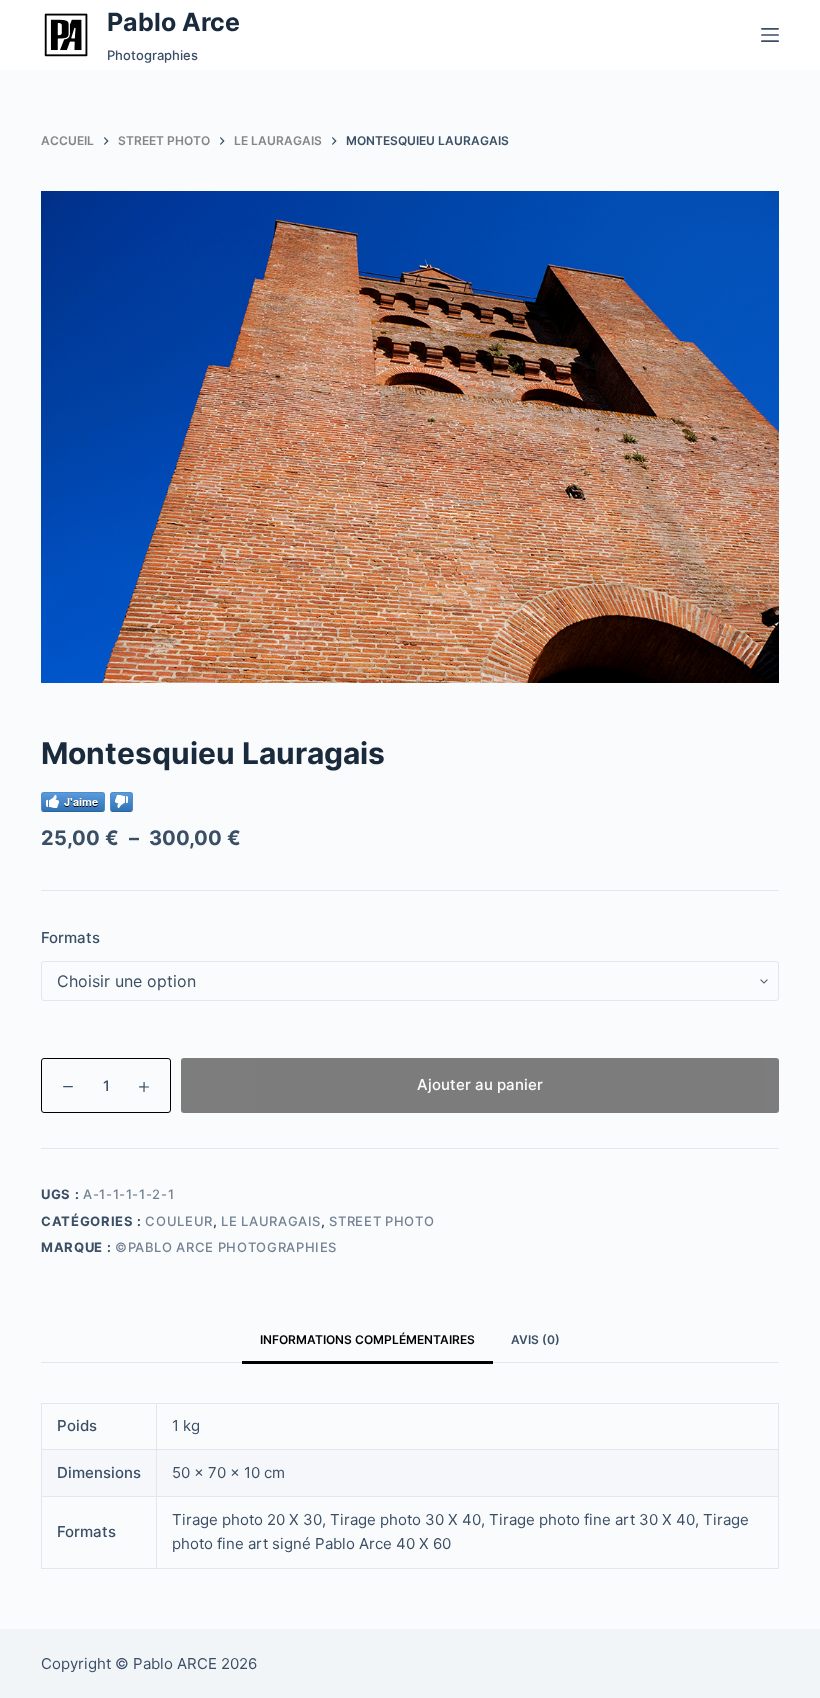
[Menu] (770, 35)
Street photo (381, 1221)
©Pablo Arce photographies (226, 1247)
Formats (70, 937)
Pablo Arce (173, 22)
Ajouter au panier (480, 1084)
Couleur (179, 1221)
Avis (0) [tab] (535, 1339)
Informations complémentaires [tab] (367, 1339)
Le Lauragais (271, 1221)
